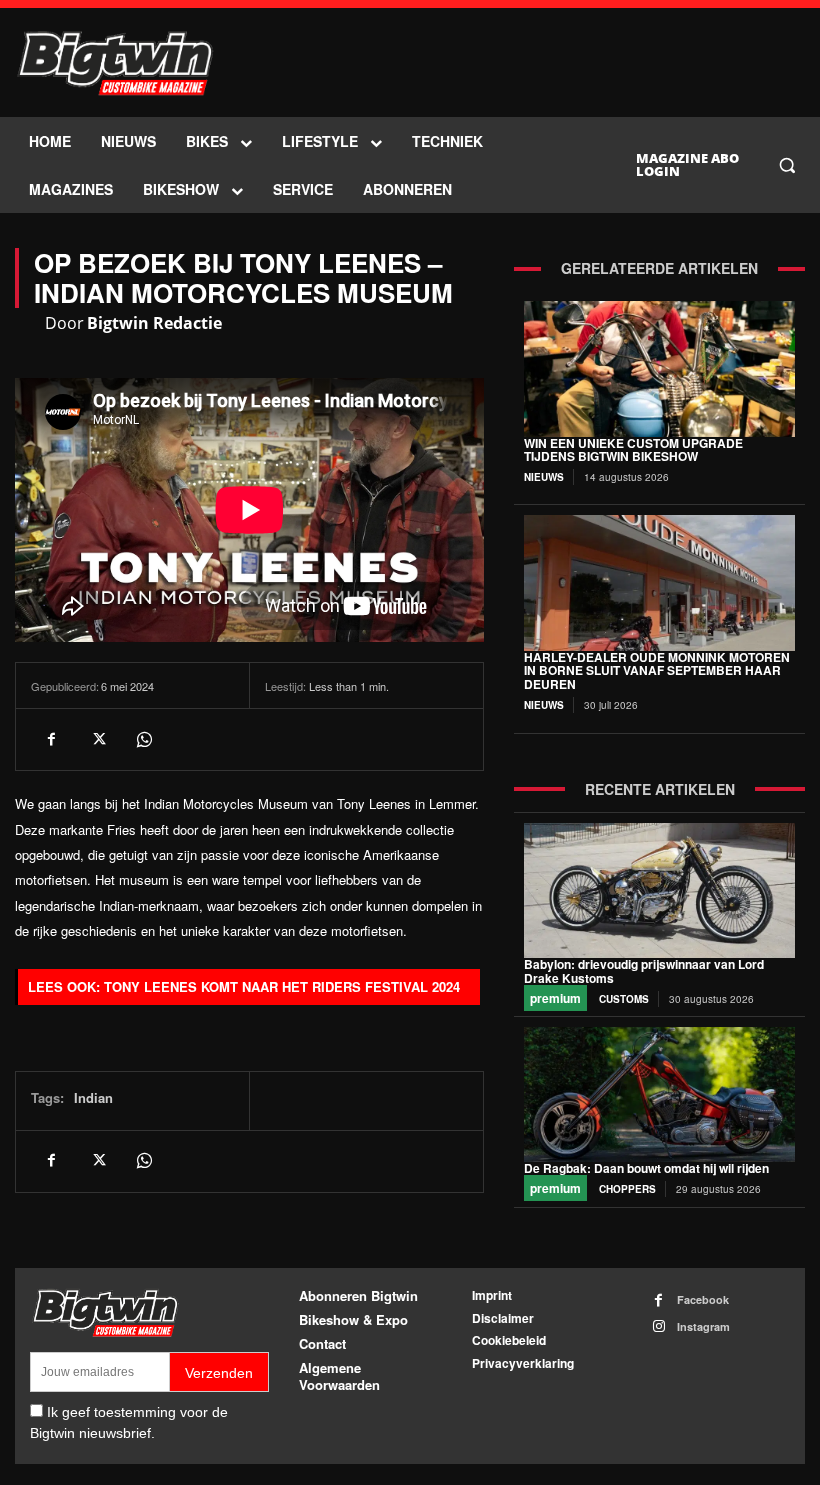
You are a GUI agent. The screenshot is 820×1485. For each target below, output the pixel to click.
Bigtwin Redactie (154, 323)
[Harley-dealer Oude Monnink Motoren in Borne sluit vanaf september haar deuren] (659, 582)
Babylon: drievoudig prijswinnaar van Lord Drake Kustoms (644, 971)
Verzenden (219, 1373)
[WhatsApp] (143, 739)
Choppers (627, 1189)
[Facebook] (51, 739)
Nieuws (544, 477)
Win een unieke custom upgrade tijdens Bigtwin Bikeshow (633, 450)
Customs (624, 999)
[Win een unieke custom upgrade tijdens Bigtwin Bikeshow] (659, 368)
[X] (97, 739)
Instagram (703, 1326)
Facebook (703, 1299)
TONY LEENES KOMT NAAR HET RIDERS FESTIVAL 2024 (282, 986)
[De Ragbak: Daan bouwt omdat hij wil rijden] (659, 1094)
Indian (93, 1097)
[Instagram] (658, 1326)
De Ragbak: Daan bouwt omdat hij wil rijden (646, 1168)
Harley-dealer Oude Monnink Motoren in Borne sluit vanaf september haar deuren (657, 671)
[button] (787, 165)
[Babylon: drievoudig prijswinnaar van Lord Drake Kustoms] (659, 890)
